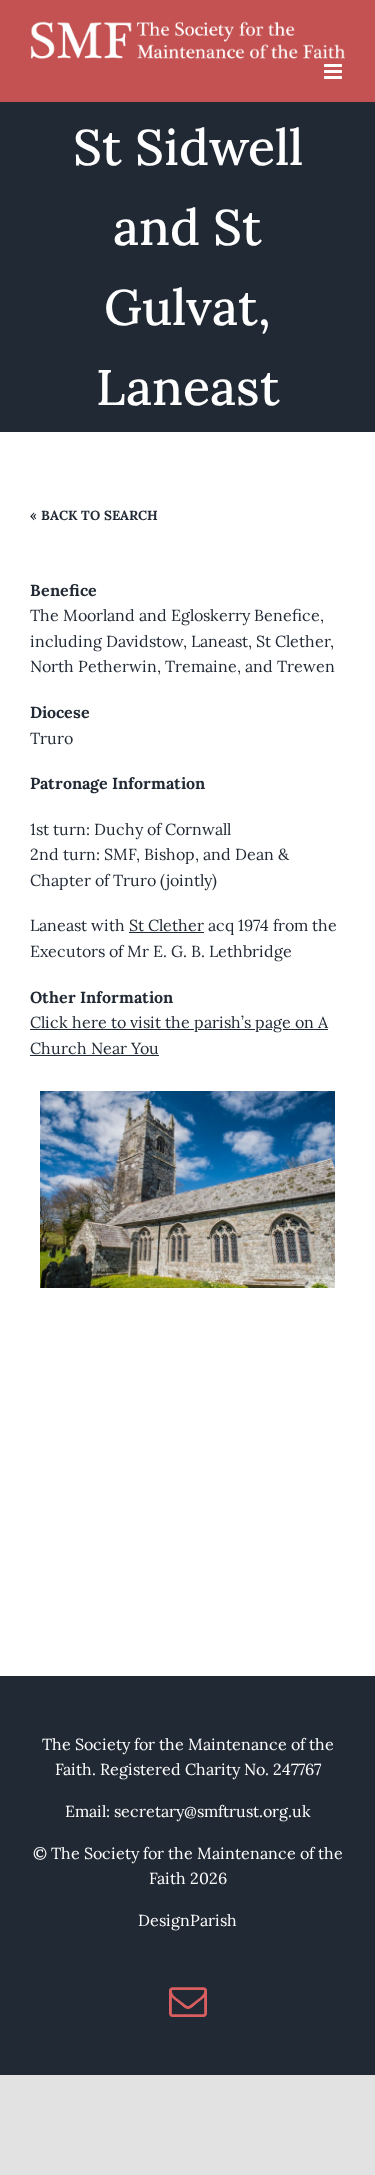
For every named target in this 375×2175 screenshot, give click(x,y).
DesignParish (187, 1920)
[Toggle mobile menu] (334, 71)
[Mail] (188, 2002)
